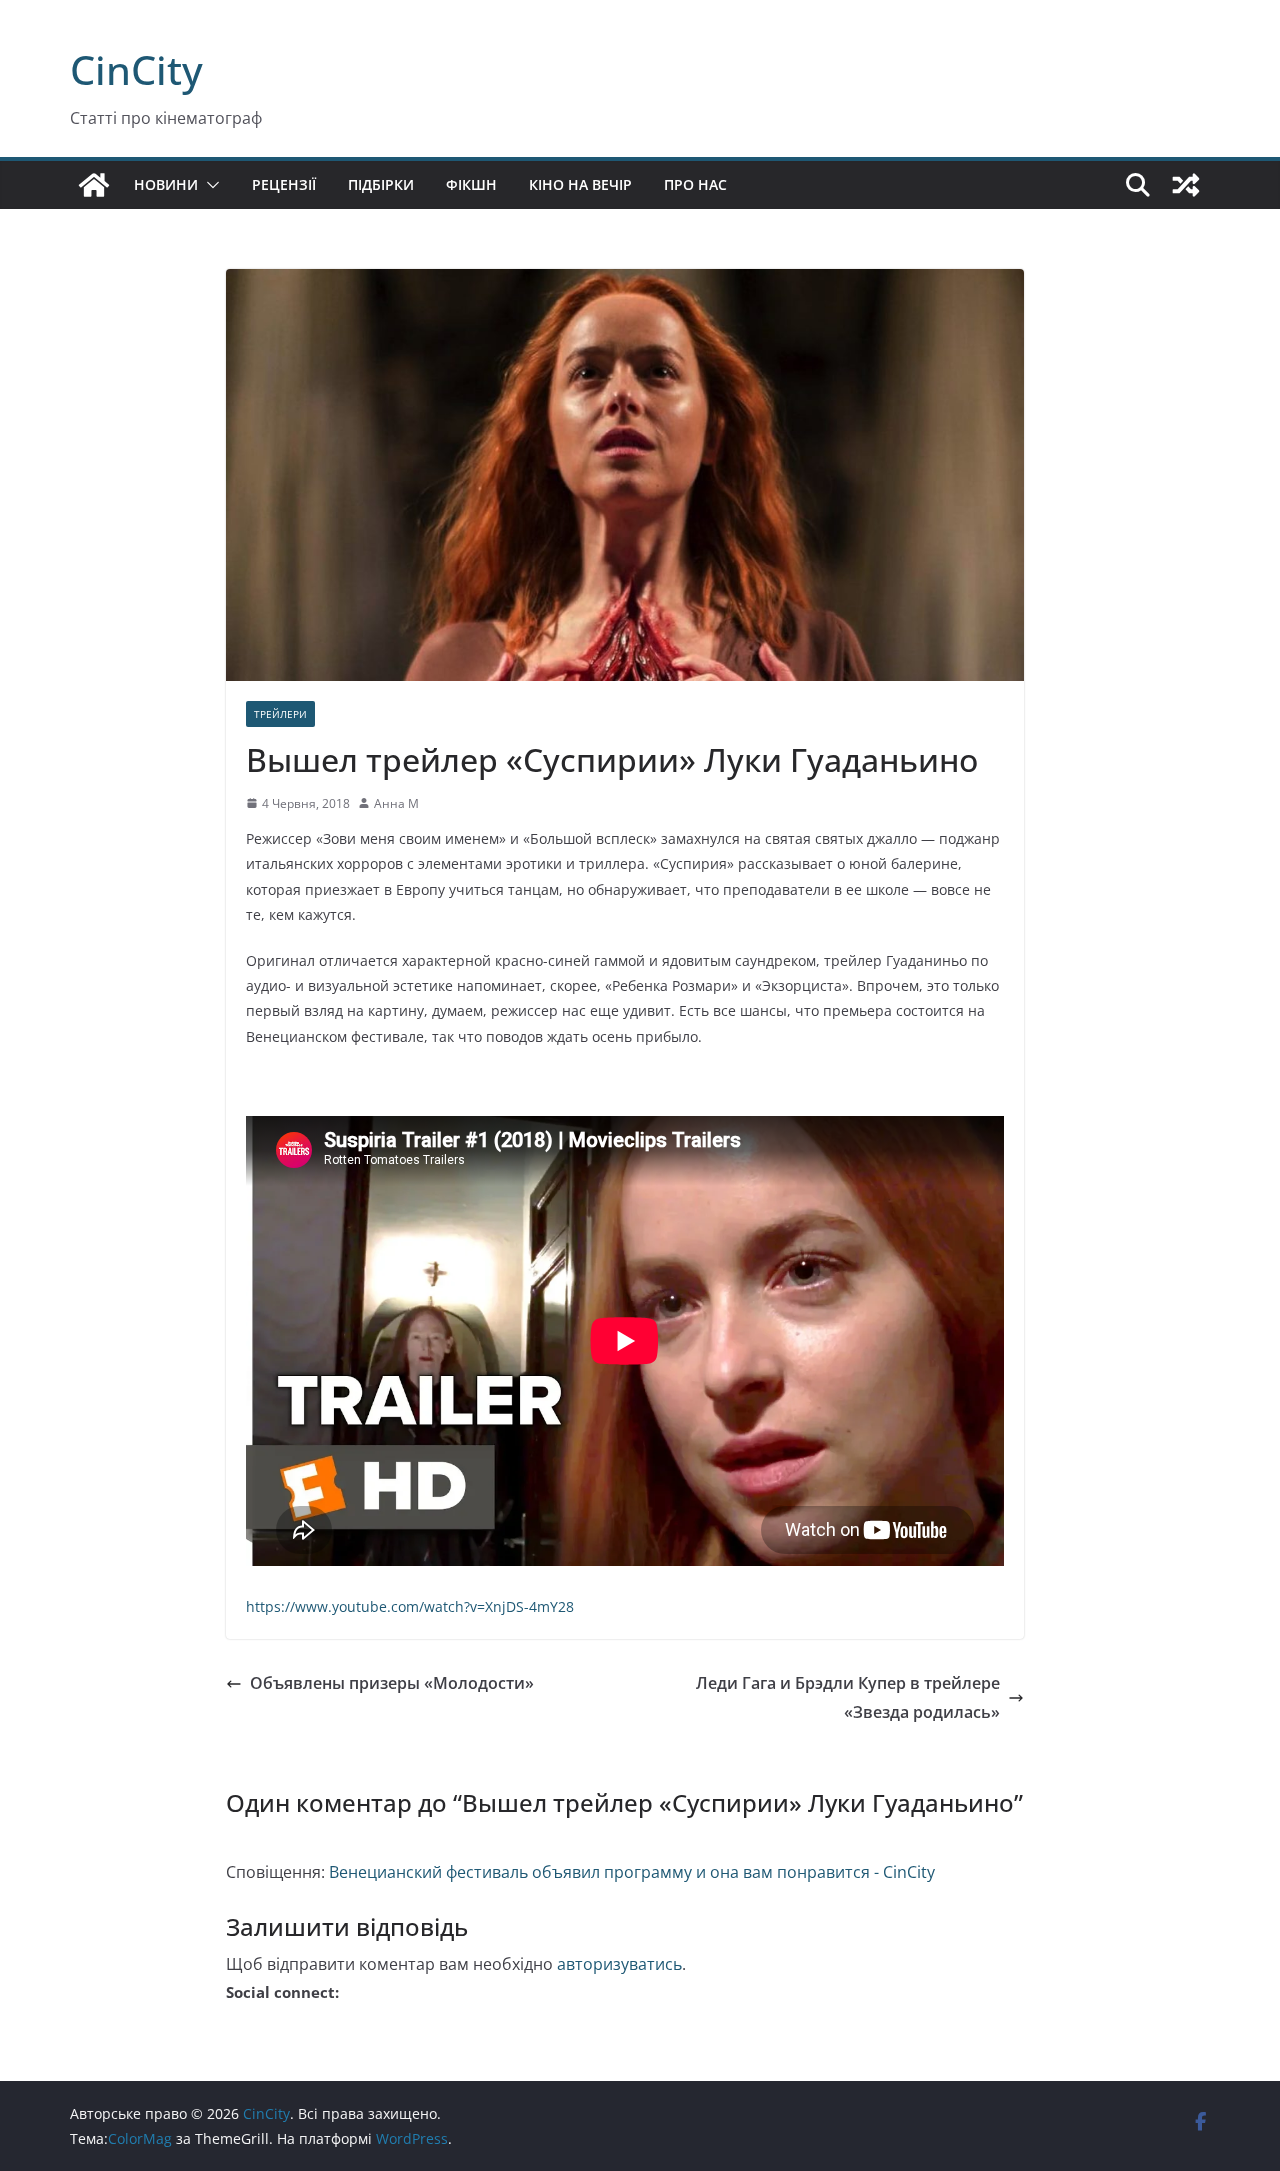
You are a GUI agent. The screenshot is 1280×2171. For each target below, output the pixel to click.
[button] (209, 185)
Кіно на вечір (580, 184)
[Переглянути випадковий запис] (1186, 185)
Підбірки (381, 184)
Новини (166, 184)
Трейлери (280, 714)
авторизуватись (619, 1964)
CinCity (136, 69)
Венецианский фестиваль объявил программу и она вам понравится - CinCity (632, 1872)
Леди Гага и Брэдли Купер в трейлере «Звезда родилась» (848, 1697)
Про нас (695, 184)
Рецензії (284, 184)
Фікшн (471, 184)
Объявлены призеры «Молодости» (392, 1683)
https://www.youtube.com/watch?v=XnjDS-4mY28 (410, 1606)
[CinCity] (94, 185)
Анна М (396, 803)
